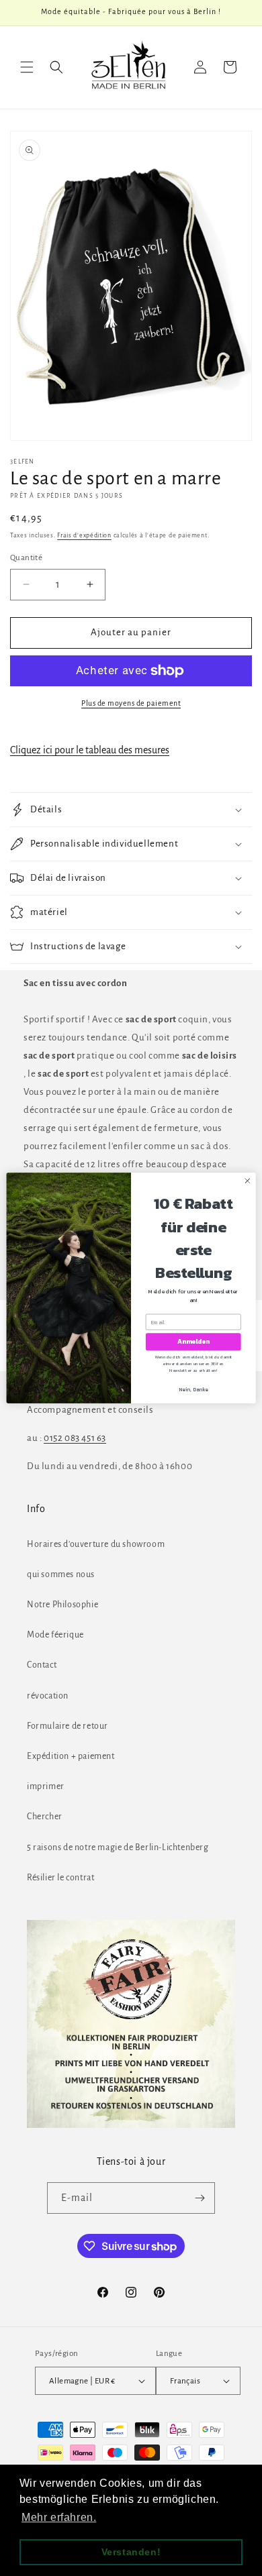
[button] (27, 67)
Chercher (45, 1817)
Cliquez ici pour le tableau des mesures (90, 750)
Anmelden (193, 1342)
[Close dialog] (248, 1181)
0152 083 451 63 (75, 1438)
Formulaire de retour (68, 1726)
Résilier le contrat (60, 1878)
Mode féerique (55, 1635)
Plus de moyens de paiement (131, 703)
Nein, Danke (193, 1389)
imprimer (46, 1786)
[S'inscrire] (200, 2198)
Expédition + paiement (71, 1756)
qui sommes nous (61, 1574)
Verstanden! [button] (131, 2552)
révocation (48, 1696)
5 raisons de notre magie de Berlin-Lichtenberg (118, 1847)
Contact (42, 1665)
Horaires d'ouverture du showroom (96, 1544)
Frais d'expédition (84, 535)
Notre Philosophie (62, 1605)
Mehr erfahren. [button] (59, 2517)
